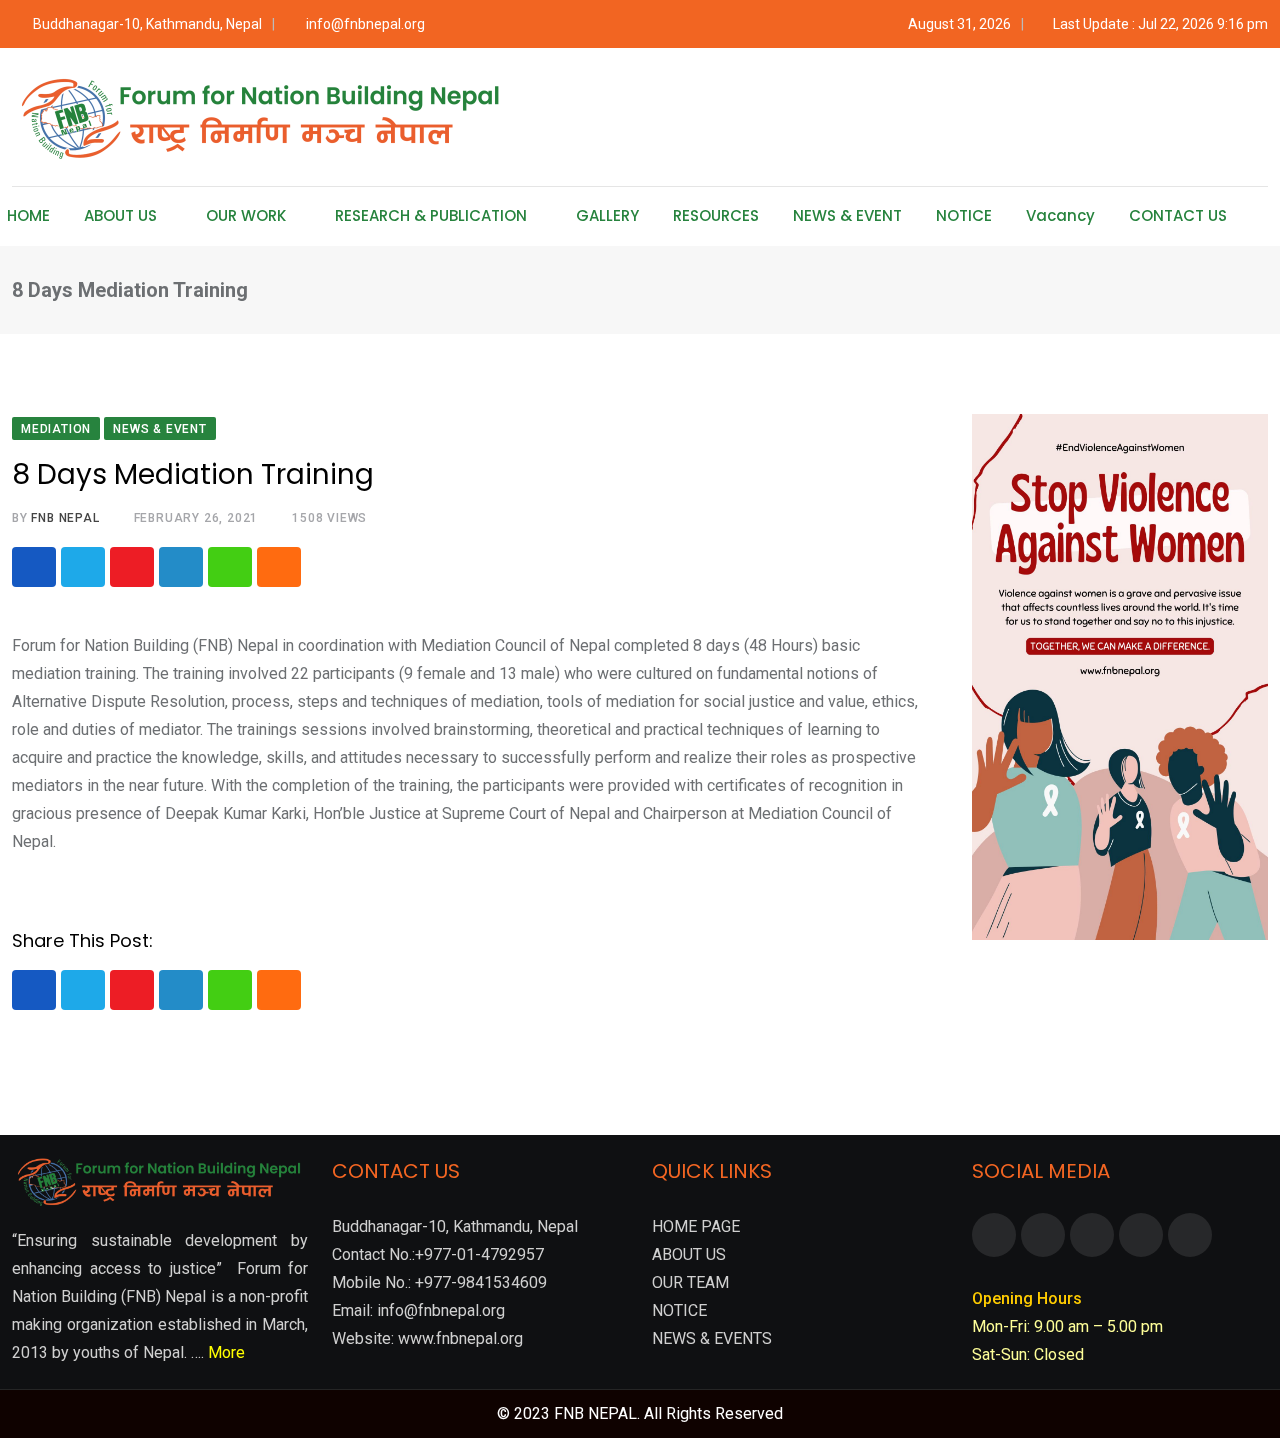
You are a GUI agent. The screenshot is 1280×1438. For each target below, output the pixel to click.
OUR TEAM (690, 1282)
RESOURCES (716, 215)
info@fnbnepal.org (365, 24)
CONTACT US (1178, 215)
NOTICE (964, 215)
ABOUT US (120, 215)
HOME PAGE (696, 1226)
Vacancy (1060, 215)
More (226, 1352)
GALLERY (607, 215)
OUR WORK (246, 215)
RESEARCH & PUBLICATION (431, 215)
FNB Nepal (65, 518)
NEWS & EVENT (847, 215)
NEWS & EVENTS (712, 1338)
